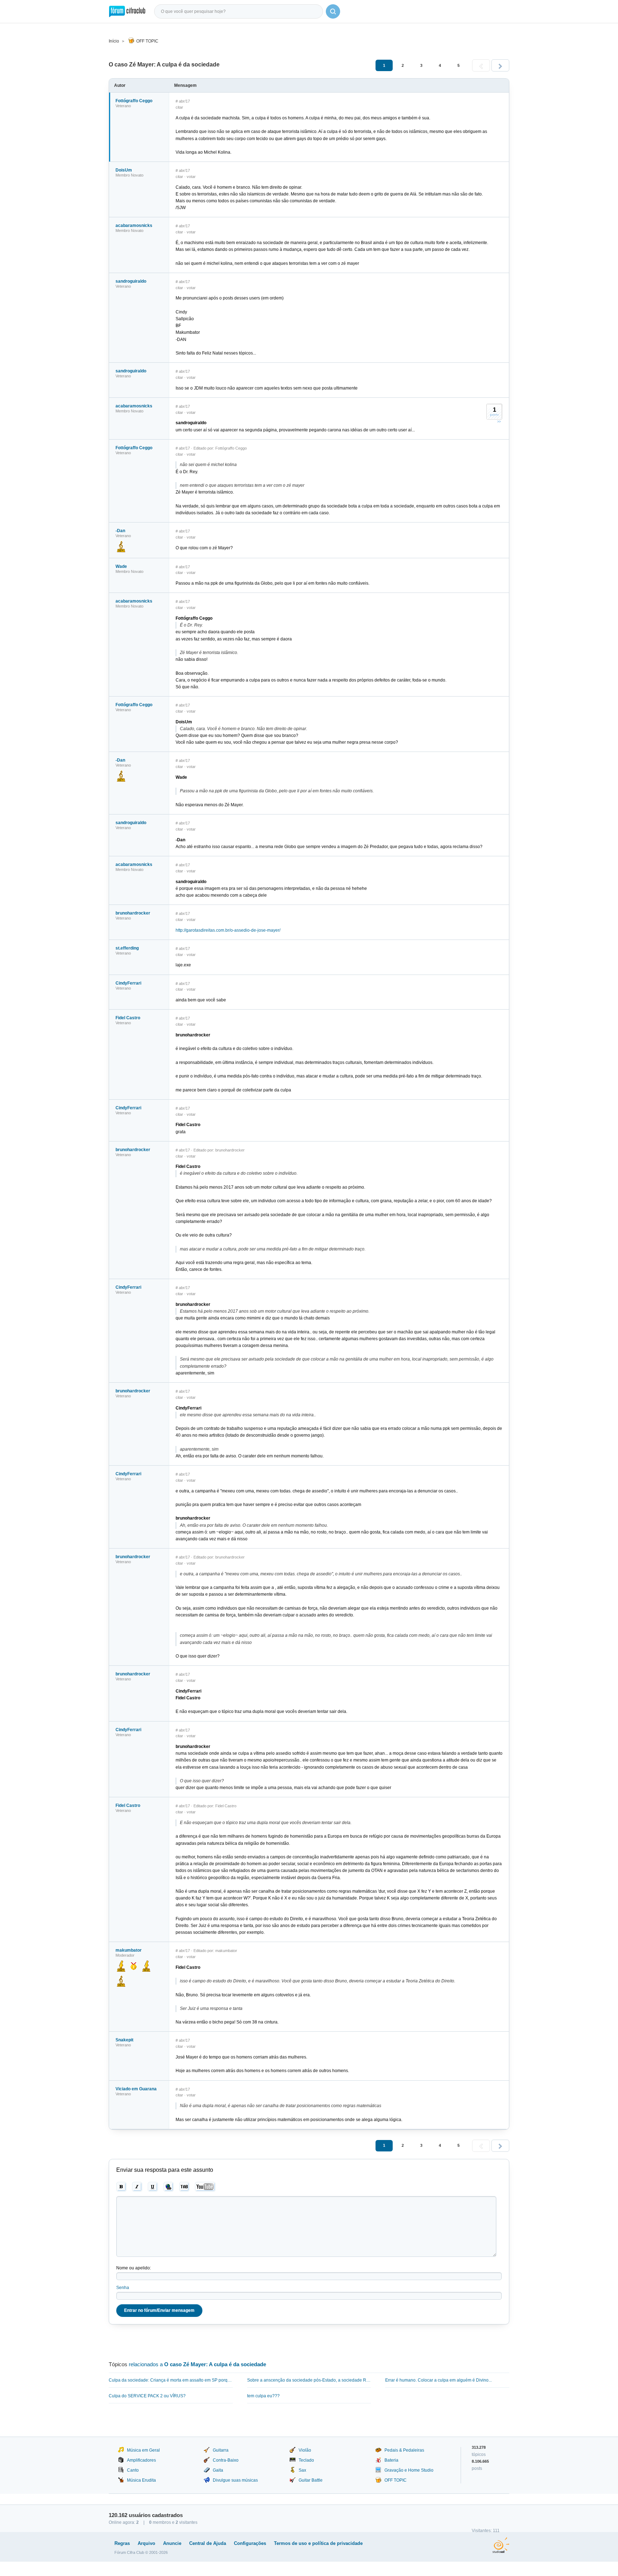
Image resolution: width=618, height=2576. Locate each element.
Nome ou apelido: (134, 2268)
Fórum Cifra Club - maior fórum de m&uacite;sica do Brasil (127, 11)
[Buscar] (333, 11)
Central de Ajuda (208, 2543)
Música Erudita (141, 2480)
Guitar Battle (311, 2480)
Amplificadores (141, 2460)
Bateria (391, 2460)
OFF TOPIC (147, 41)
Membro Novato (129, 175)
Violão (305, 2450)
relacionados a (197, 2364)
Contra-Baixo (226, 2460)
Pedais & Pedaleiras (404, 2450)
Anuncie (172, 2543)
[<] (481, 65)
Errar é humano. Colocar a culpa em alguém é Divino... (438, 2380)
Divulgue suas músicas (235, 2480)
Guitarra (221, 2450)
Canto (133, 2470)
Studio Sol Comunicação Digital (501, 2545)
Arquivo (146, 2543)
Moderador (125, 1955)
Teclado (306, 2460)
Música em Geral (143, 2450)
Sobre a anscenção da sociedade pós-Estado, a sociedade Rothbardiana (309, 2380)
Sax (302, 2470)
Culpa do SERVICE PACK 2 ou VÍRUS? (147, 2396)
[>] (500, 65)
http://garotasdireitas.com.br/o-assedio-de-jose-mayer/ (228, 930)
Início (114, 41)
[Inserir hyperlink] (169, 2187)
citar (179, 107)
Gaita (218, 2470)
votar (191, 177)
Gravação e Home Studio (409, 2470)
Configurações (250, 2543)
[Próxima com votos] (499, 421)
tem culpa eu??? (263, 2396)
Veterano (123, 106)
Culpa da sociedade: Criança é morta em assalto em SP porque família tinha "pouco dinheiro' (171, 2380)
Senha (123, 2288)
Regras (122, 2543)
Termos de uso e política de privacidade (318, 2543)
